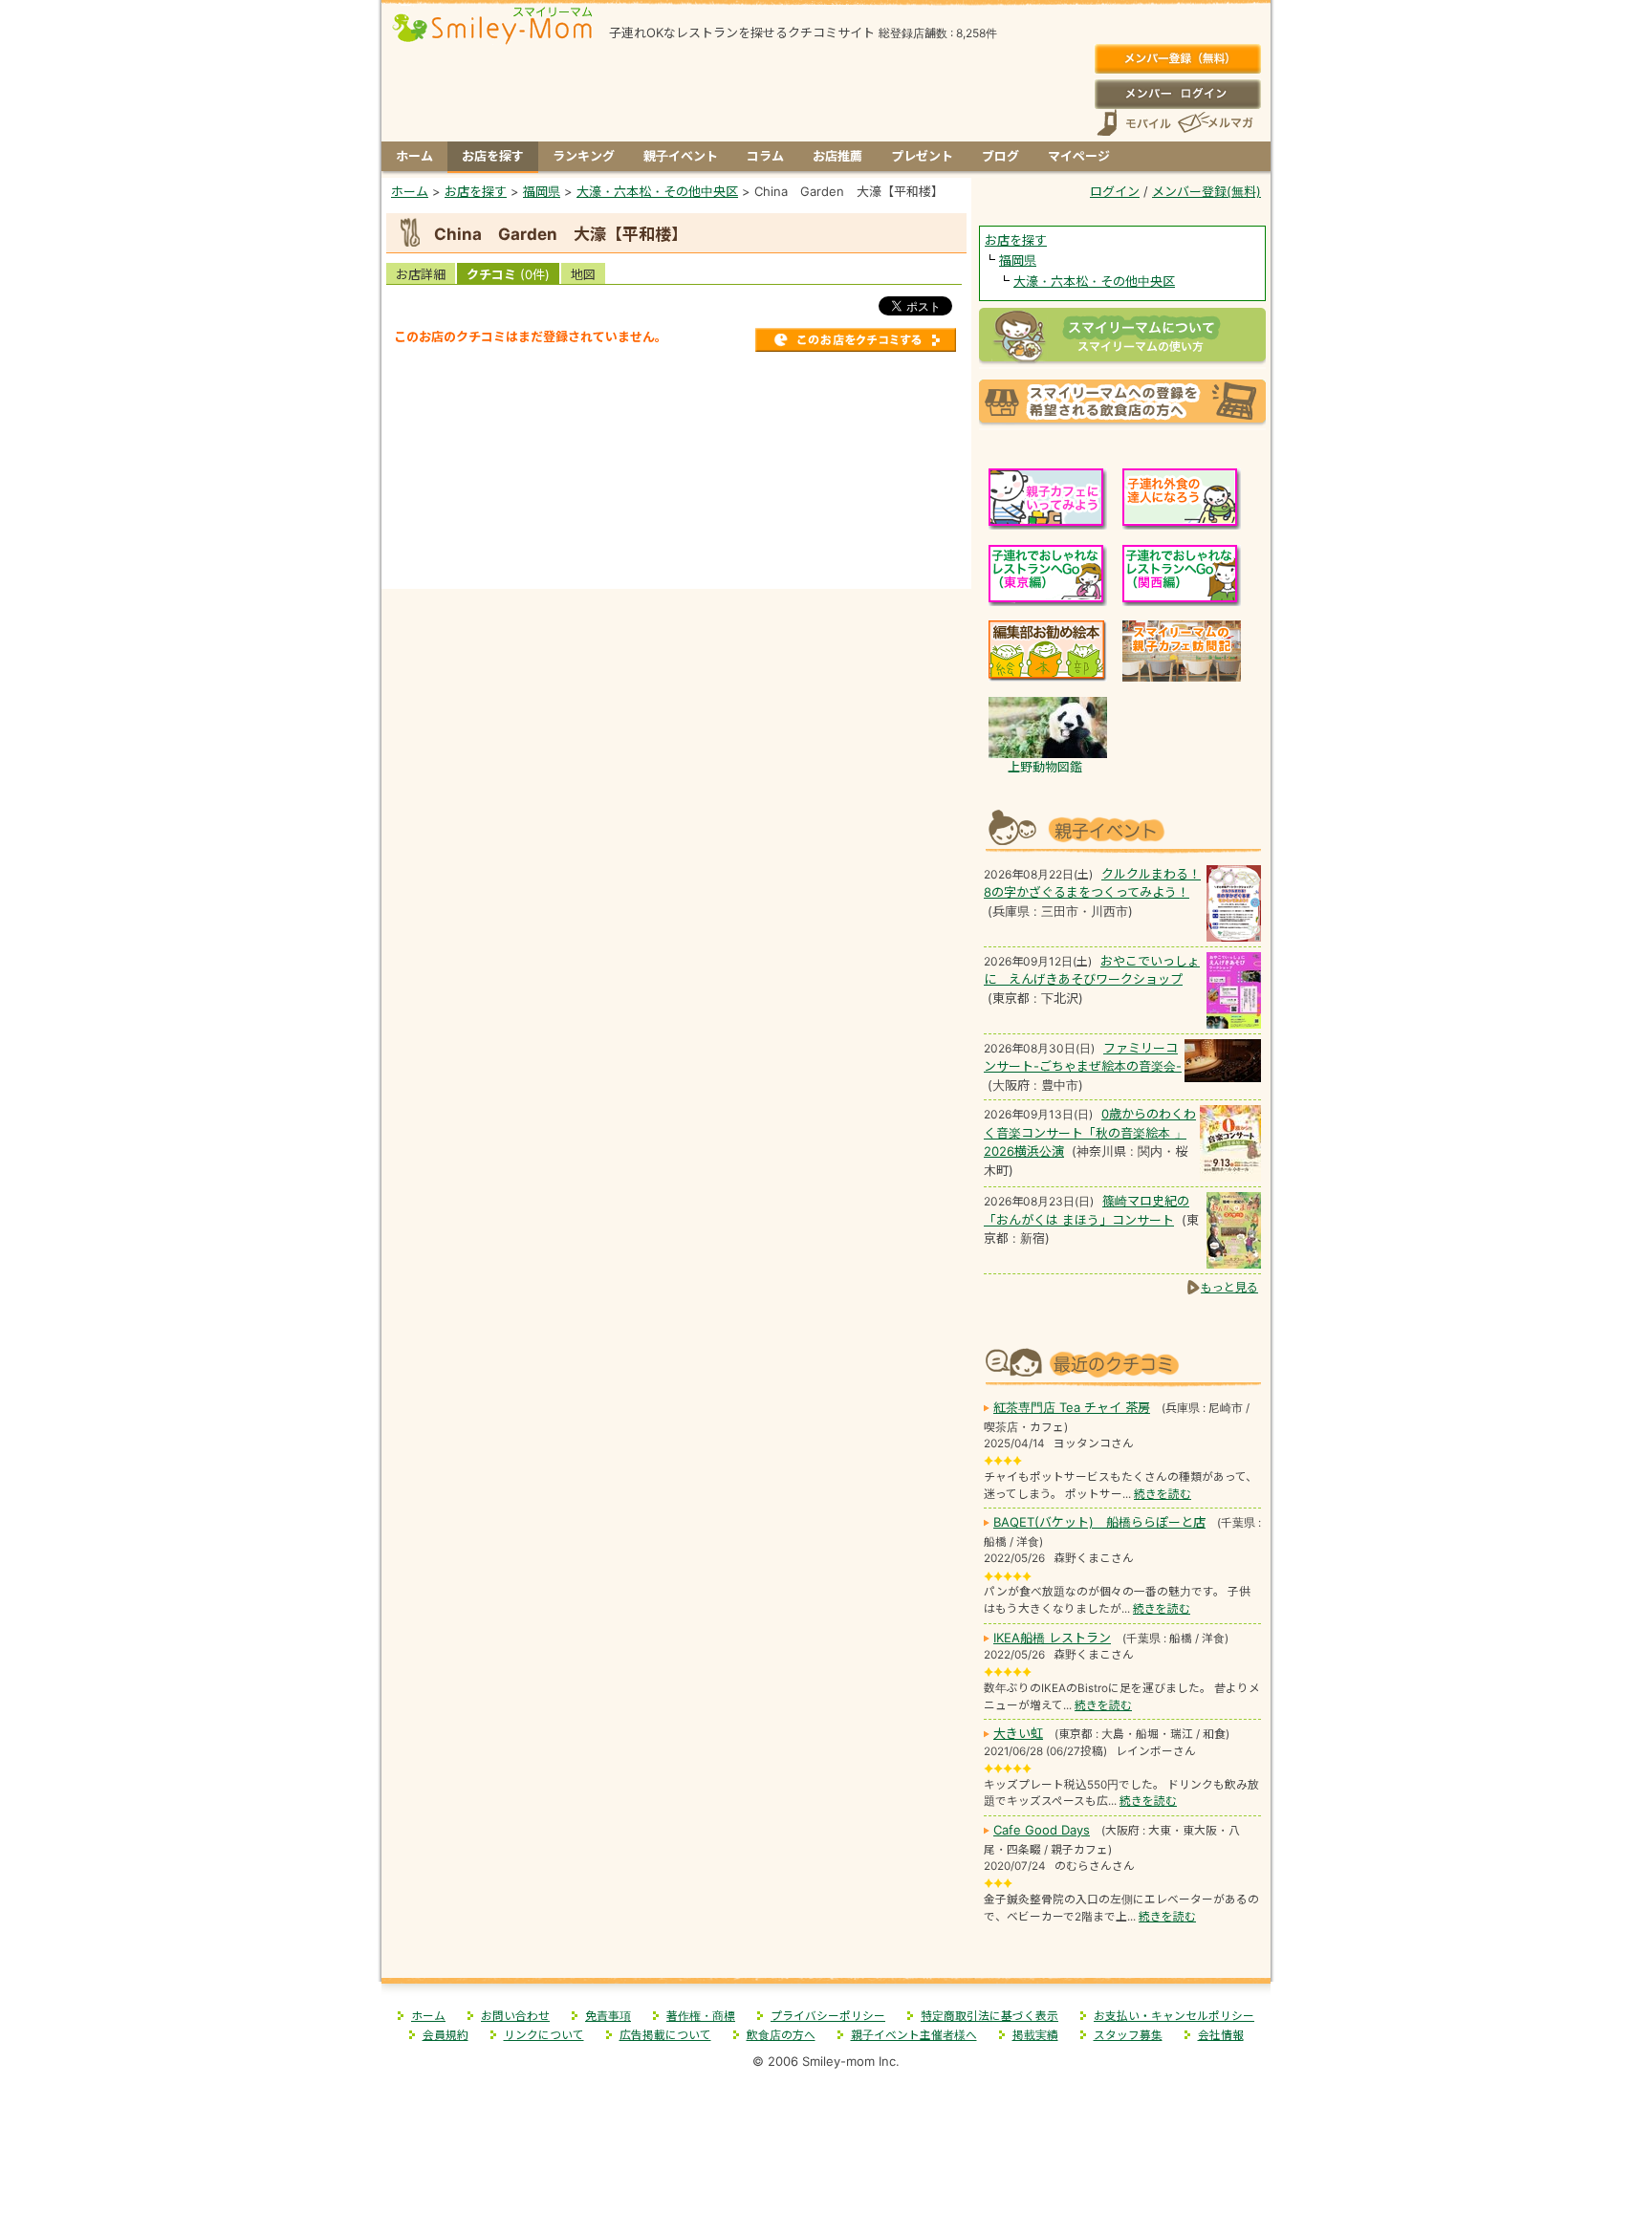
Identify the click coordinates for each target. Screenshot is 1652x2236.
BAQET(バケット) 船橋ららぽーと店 (1099, 1522)
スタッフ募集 (1128, 2035)
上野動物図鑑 (1045, 767)
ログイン (1177, 94)
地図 (583, 274)
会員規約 (446, 2035)
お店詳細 (421, 274)
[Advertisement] (677, 392)
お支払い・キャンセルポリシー (1174, 2016)
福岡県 (1018, 260)
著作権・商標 (701, 2016)
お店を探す (493, 156)
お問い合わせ (515, 2016)
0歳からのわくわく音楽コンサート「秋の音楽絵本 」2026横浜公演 (1090, 1132)
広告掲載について (665, 2035)
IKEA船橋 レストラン (1052, 1638)
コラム (765, 156)
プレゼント (922, 156)
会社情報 (1221, 2035)
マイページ (1079, 156)
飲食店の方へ (781, 2035)
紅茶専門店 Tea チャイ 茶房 (1072, 1407)
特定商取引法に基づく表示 (989, 2016)
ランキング (584, 156)
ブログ (1000, 156)
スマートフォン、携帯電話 (1134, 123)
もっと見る (1229, 1287)
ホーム (414, 156)
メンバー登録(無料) (1177, 59)
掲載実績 (1035, 2035)
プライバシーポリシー (828, 2016)
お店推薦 (837, 156)
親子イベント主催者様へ (914, 2035)
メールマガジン (1214, 123)
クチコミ (508, 274)
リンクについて (544, 2035)
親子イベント (681, 156)
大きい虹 (1018, 1733)
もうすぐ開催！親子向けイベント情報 (1122, 828)
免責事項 (608, 2016)
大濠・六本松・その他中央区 (1094, 281)
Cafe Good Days (1042, 1830)
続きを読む (1163, 1494)
